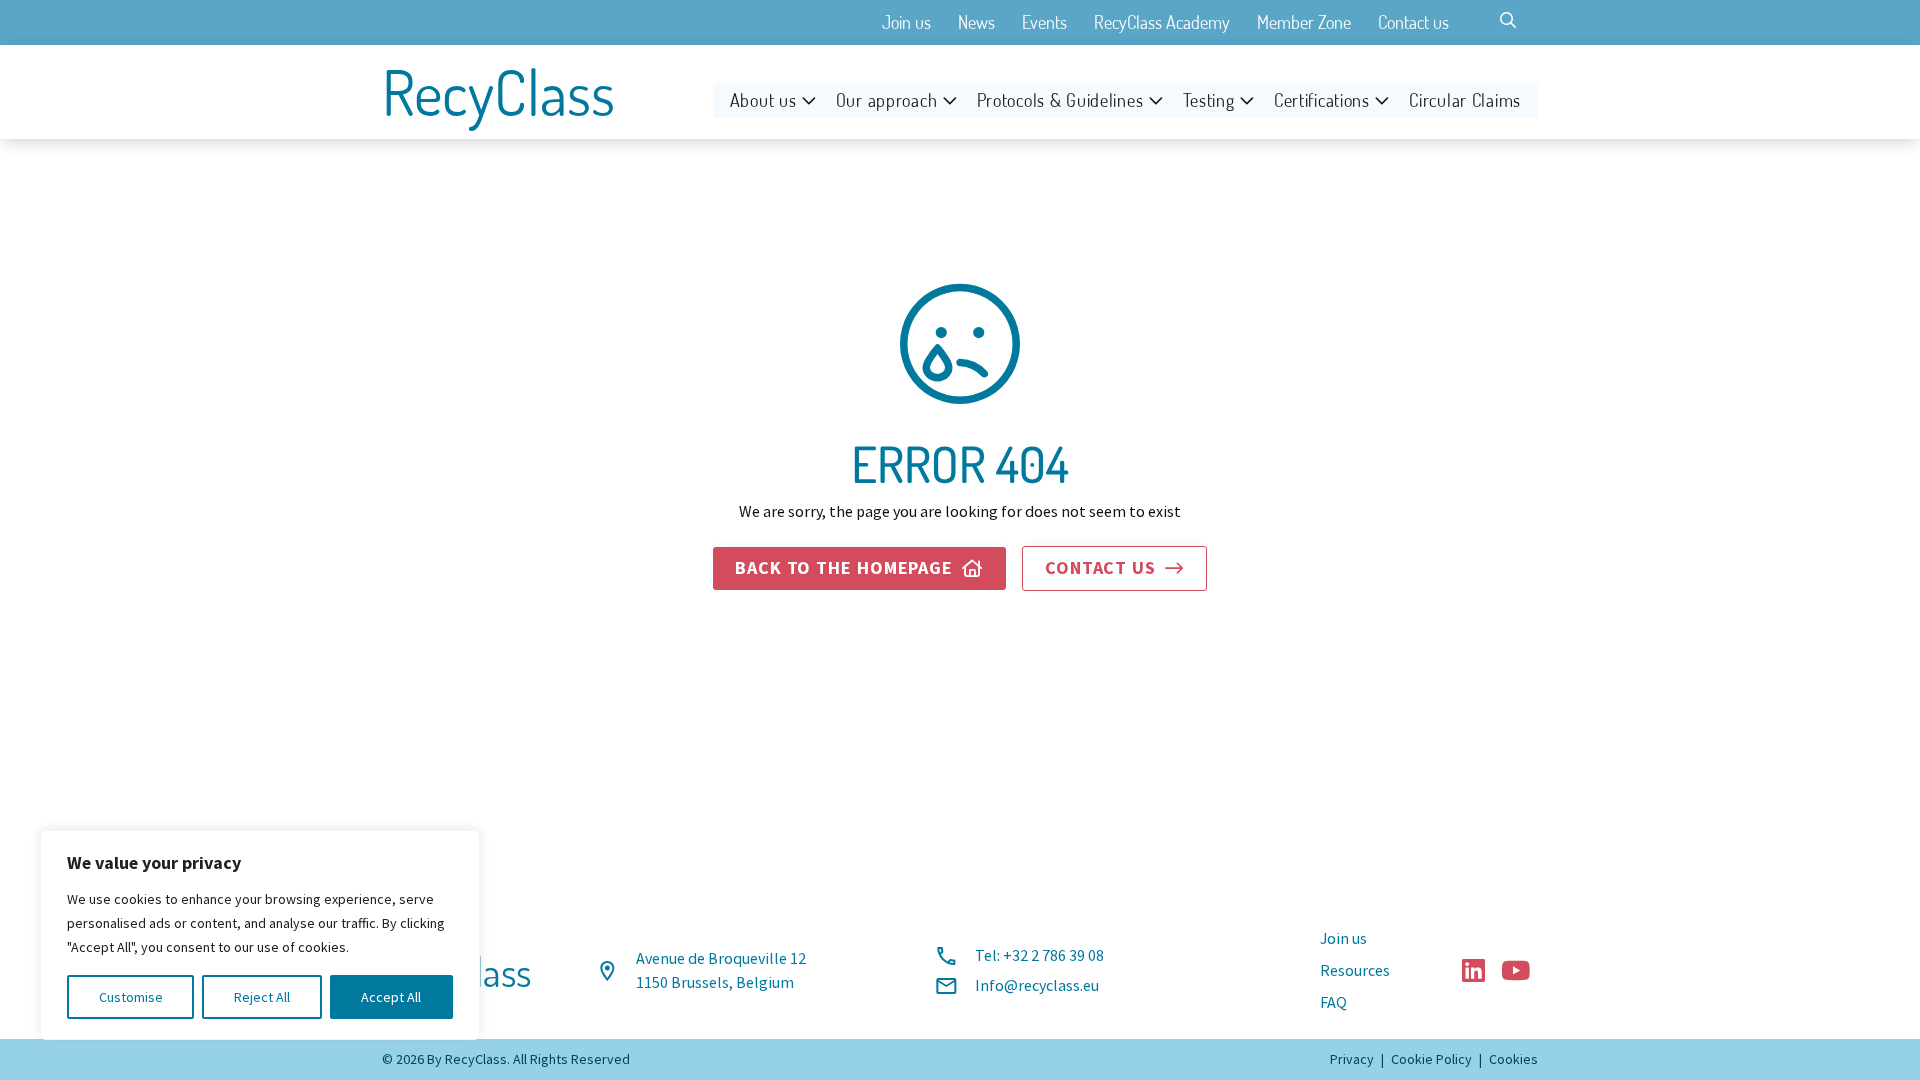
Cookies (1513, 1059)
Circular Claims (1465, 100)
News (976, 22)
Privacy (1352, 1059)
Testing (1209, 100)
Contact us (1413, 22)
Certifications (1322, 100)
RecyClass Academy (1162, 22)
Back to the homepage (859, 568)
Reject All (262, 997)
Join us (906, 22)
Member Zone (1304, 22)
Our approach (887, 100)
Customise (131, 997)
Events (1044, 22)
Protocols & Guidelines (1060, 100)
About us (763, 100)
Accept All (391, 997)
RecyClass (498, 92)
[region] (260, 935)
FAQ (1333, 1003)
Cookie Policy (1431, 1059)
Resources (1355, 971)
